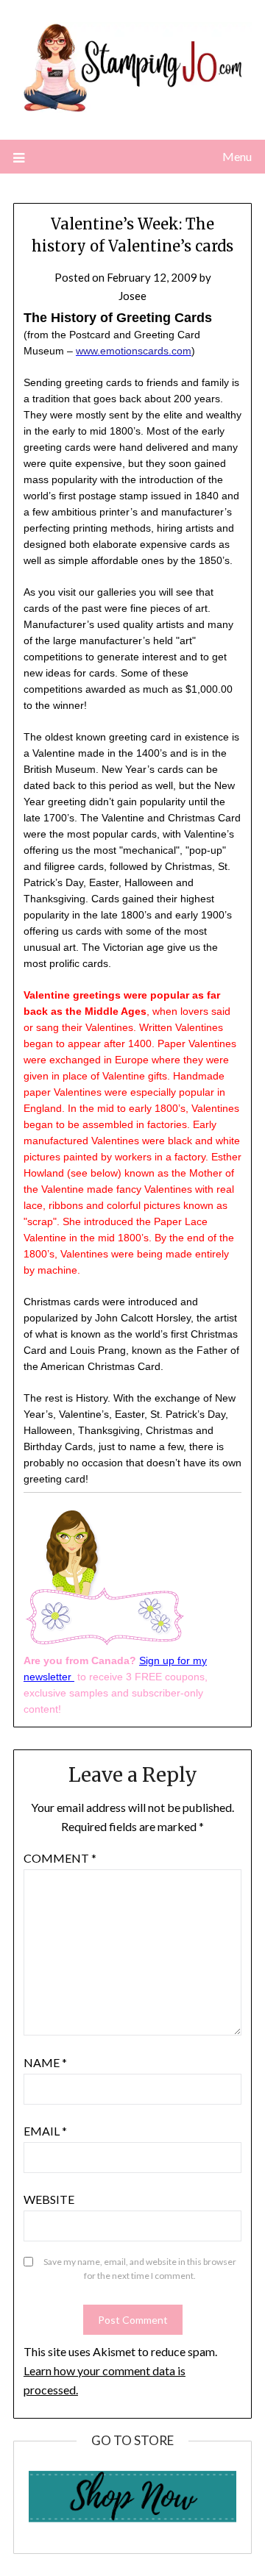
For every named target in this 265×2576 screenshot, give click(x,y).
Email (45, 2131)
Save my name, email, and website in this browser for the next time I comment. (140, 2269)
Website (49, 2199)
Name (45, 2062)
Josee (132, 296)
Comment (60, 1858)
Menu (237, 156)
